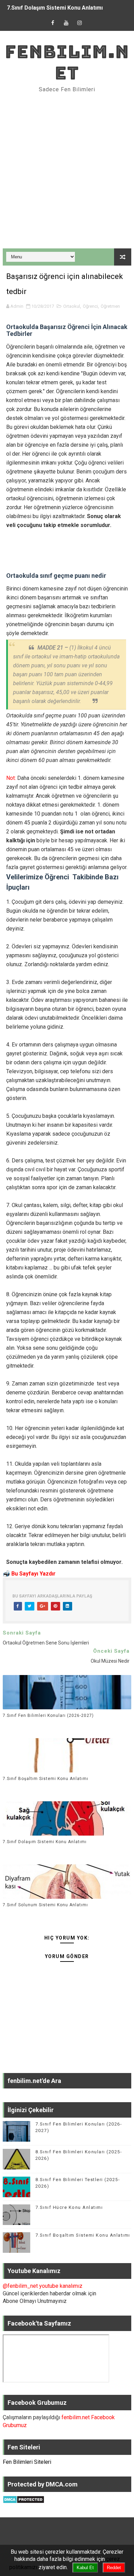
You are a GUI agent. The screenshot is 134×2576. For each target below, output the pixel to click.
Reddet (114, 2568)
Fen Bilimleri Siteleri (27, 2462)
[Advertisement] (67, 171)
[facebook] (53, 23)
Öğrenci (90, 306)
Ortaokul (72, 306)
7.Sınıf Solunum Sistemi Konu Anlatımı (45, 1905)
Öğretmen (110, 306)
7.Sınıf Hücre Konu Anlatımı (69, 2207)
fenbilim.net (67, 62)
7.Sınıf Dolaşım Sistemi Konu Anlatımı (55, 8)
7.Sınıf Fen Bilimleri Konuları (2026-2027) (48, 1716)
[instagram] (80, 23)
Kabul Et (85, 2568)
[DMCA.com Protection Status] (24, 2499)
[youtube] (66, 23)
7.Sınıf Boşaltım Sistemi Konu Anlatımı (46, 1779)
